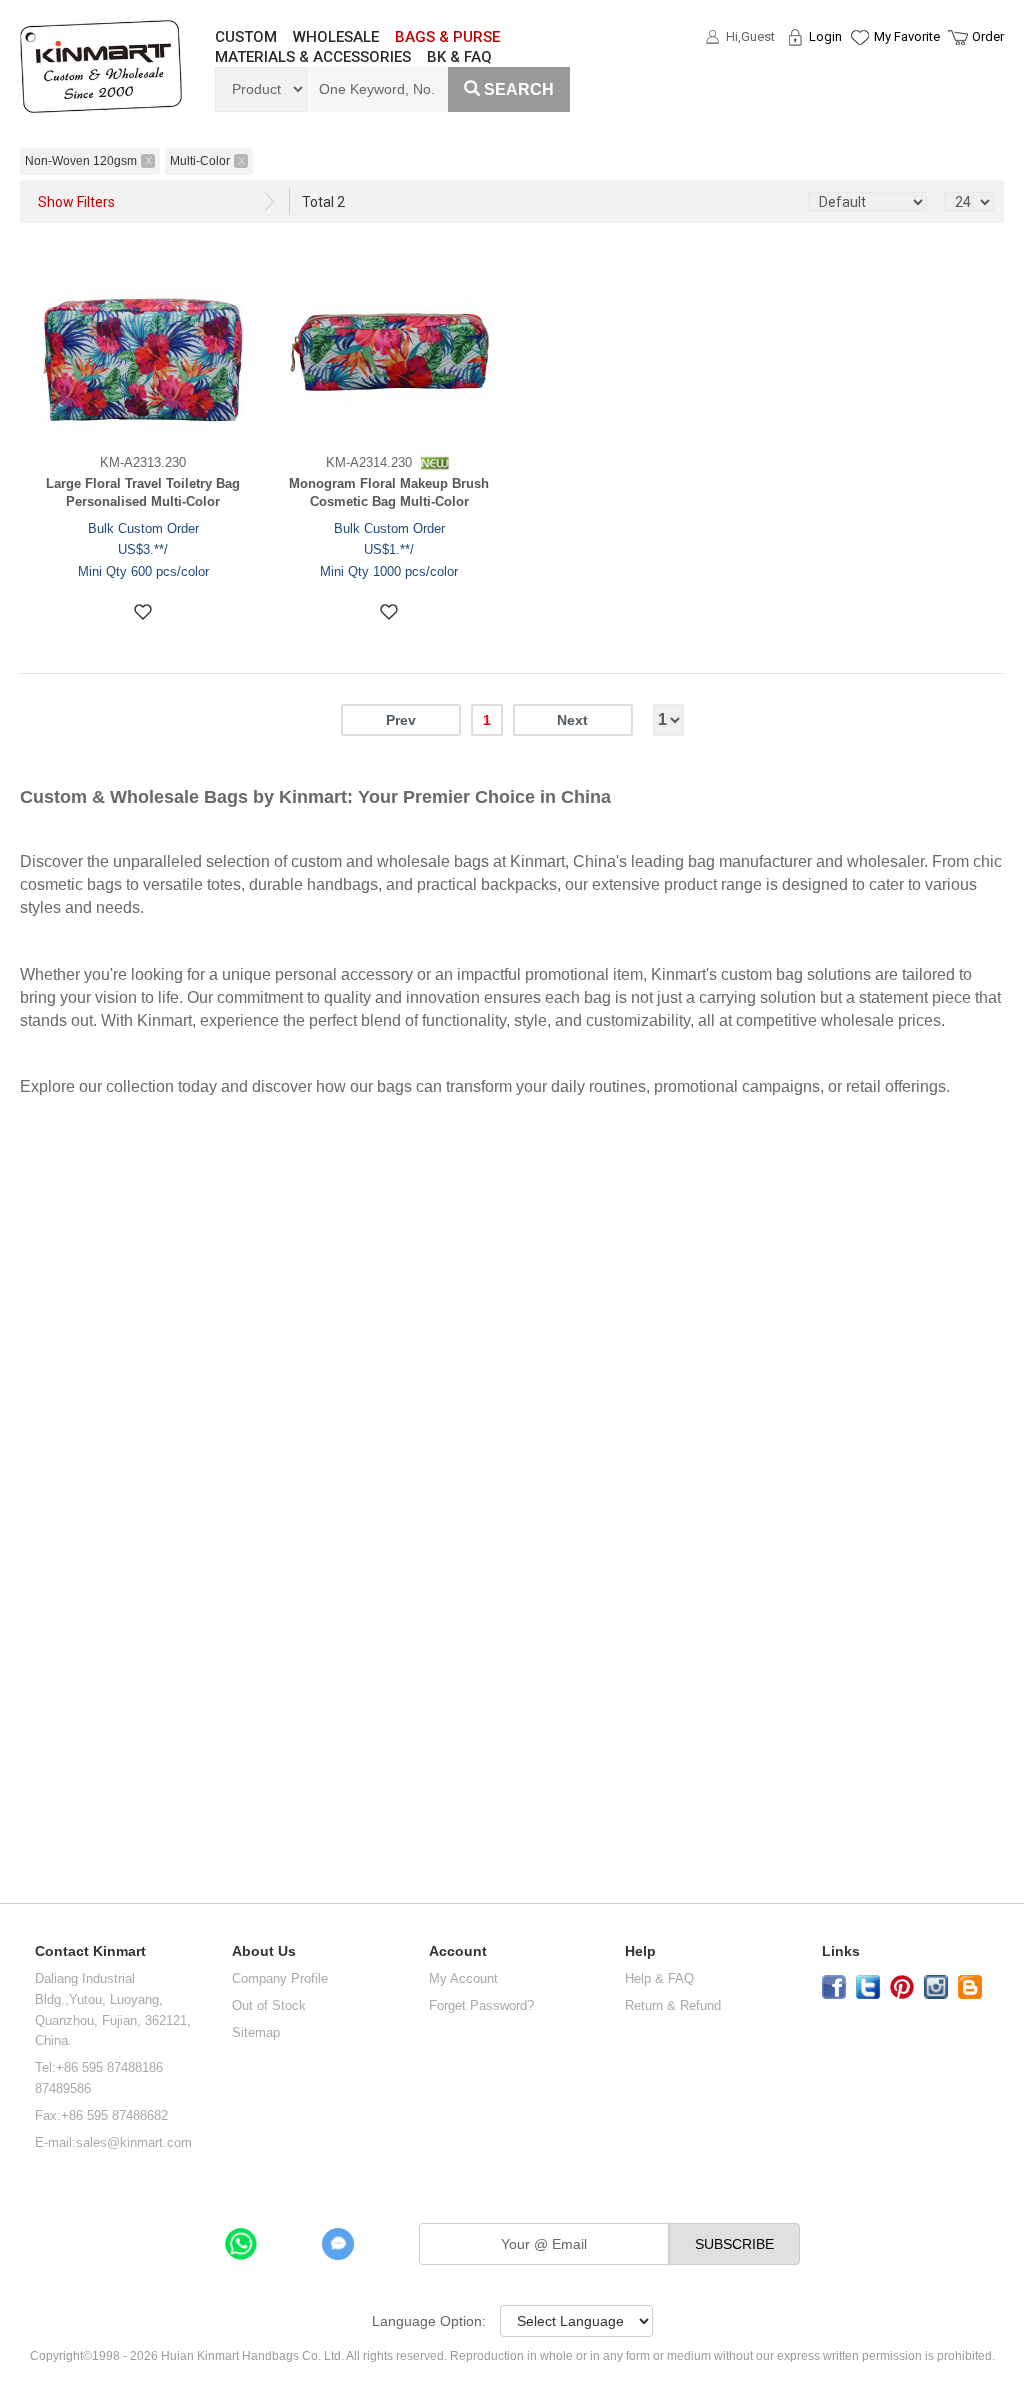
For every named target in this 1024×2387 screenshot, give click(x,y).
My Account (463, 1978)
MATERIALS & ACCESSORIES (313, 57)
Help (640, 1951)
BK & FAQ (459, 57)
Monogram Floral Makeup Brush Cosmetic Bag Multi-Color (389, 493)
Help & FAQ (659, 1978)
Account (458, 1951)
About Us (264, 1951)
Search (519, 89)
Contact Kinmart (90, 1951)
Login (825, 36)
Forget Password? (481, 2005)
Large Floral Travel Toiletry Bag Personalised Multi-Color (143, 493)
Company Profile (280, 1978)
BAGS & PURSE (447, 37)
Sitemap (256, 2032)
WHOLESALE (336, 37)
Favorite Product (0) (858, 73)
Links (841, 1951)
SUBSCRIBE (734, 2244)
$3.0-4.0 (47, 1207)
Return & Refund (673, 2005)
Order (988, 36)
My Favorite (907, 36)
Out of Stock (269, 2005)
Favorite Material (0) (858, 101)
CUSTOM (246, 37)
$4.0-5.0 (47, 1273)
